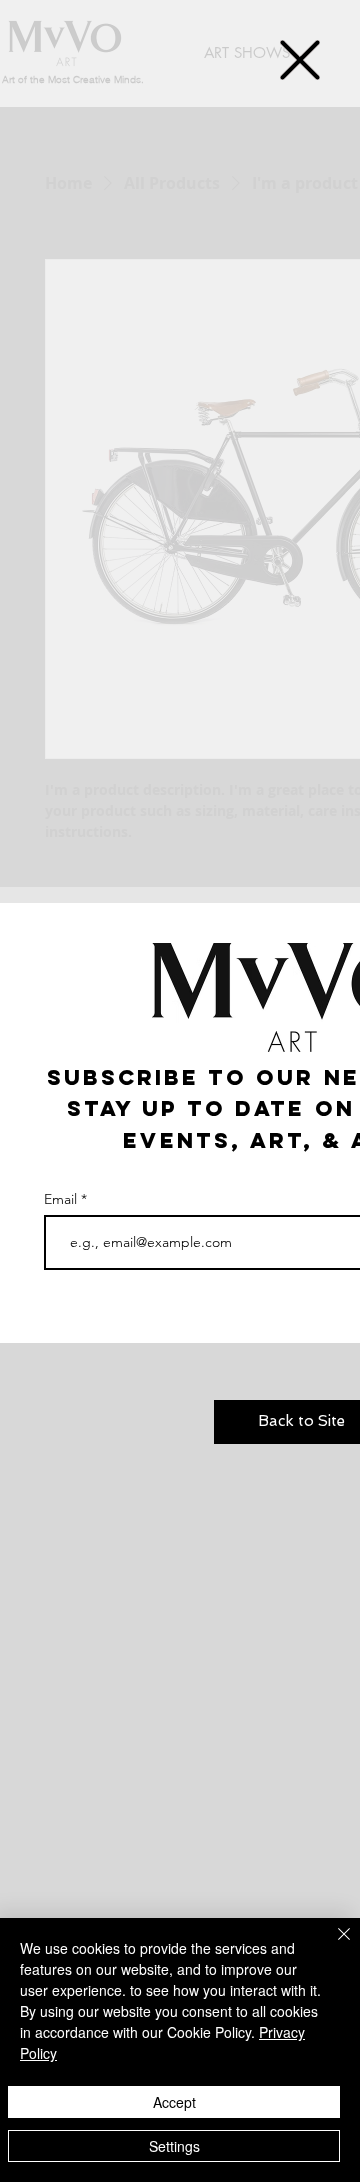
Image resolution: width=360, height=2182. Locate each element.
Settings (174, 2146)
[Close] (332, 1946)
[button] (300, 60)
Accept (174, 2102)
